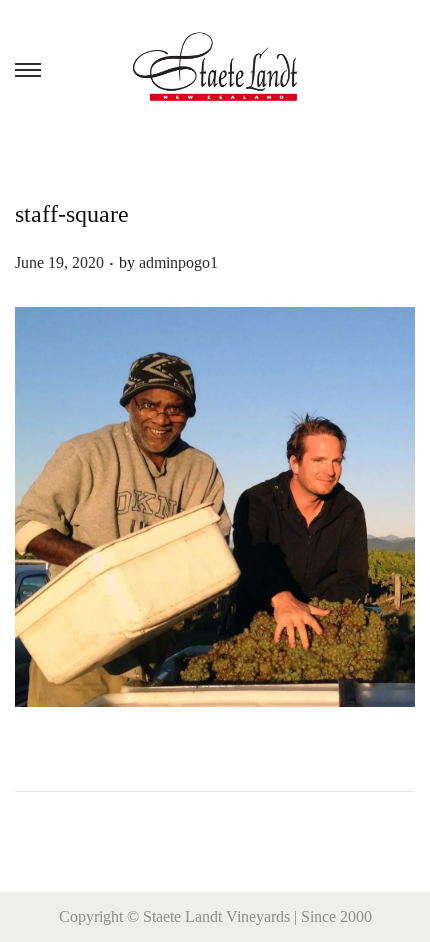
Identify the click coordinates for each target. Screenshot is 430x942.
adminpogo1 (178, 262)
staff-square (72, 214)
